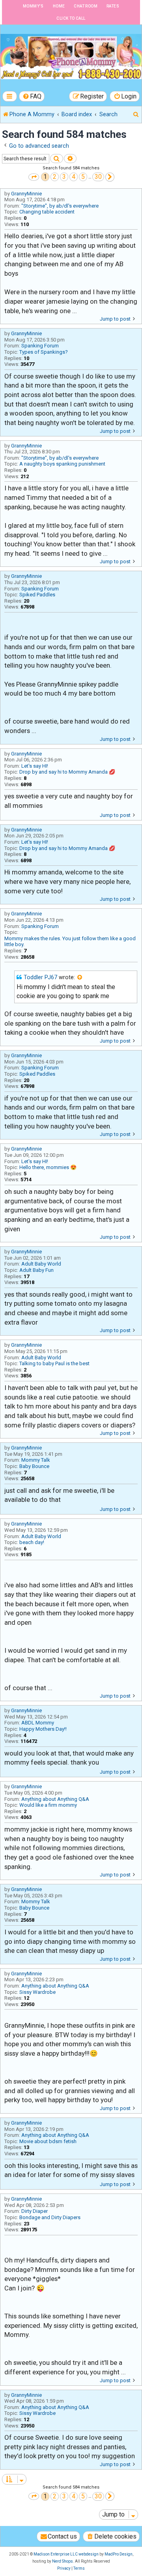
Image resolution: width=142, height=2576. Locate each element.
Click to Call (71, 18)
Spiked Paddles (37, 595)
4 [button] (74, 177)
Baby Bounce (34, 1466)
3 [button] (64, 177)
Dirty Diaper (35, 2211)
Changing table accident (47, 212)
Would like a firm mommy (48, 1805)
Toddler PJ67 (40, 977)
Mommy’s (33, 6)
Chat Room (86, 6)
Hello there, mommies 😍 (48, 1167)
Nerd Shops (63, 2561)
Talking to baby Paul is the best (54, 1363)
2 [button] (55, 177)
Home (59, 6)
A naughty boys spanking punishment (62, 464)
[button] (34, 177)
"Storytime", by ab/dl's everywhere (60, 206)
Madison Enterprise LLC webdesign (66, 2554)
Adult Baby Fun (36, 1270)
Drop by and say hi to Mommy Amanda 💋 (67, 772)
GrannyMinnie (26, 194)
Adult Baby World (41, 1264)
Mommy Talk (36, 1460)
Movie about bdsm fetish (48, 2141)
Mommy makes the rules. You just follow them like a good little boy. (70, 942)
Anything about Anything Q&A (55, 1799)
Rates (113, 6)
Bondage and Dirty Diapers (50, 2217)
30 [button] (98, 177)
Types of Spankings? (44, 352)
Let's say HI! (35, 766)
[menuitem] (32, 96)
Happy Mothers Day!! (43, 1729)
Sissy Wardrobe (37, 1992)
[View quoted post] (80, 978)
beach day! (32, 1542)
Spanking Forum (40, 346)
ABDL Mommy (38, 1723)
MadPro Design (119, 2554)
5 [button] (83, 177)
